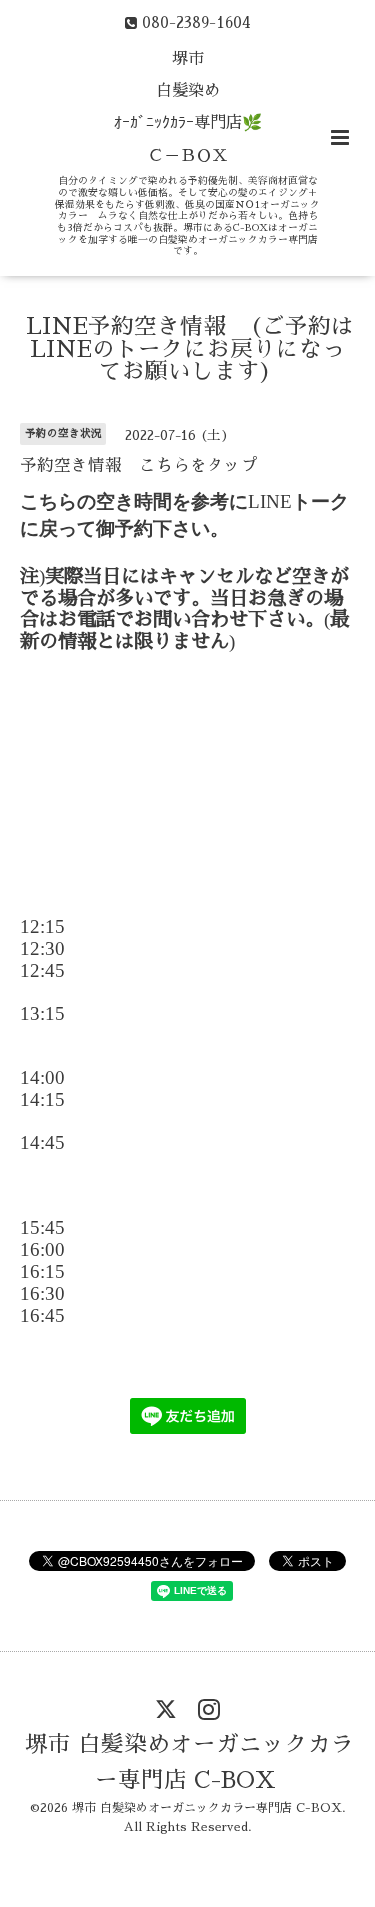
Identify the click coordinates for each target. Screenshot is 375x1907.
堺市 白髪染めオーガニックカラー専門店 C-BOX (189, 1762)
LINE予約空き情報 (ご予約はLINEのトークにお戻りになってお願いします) (190, 349)
